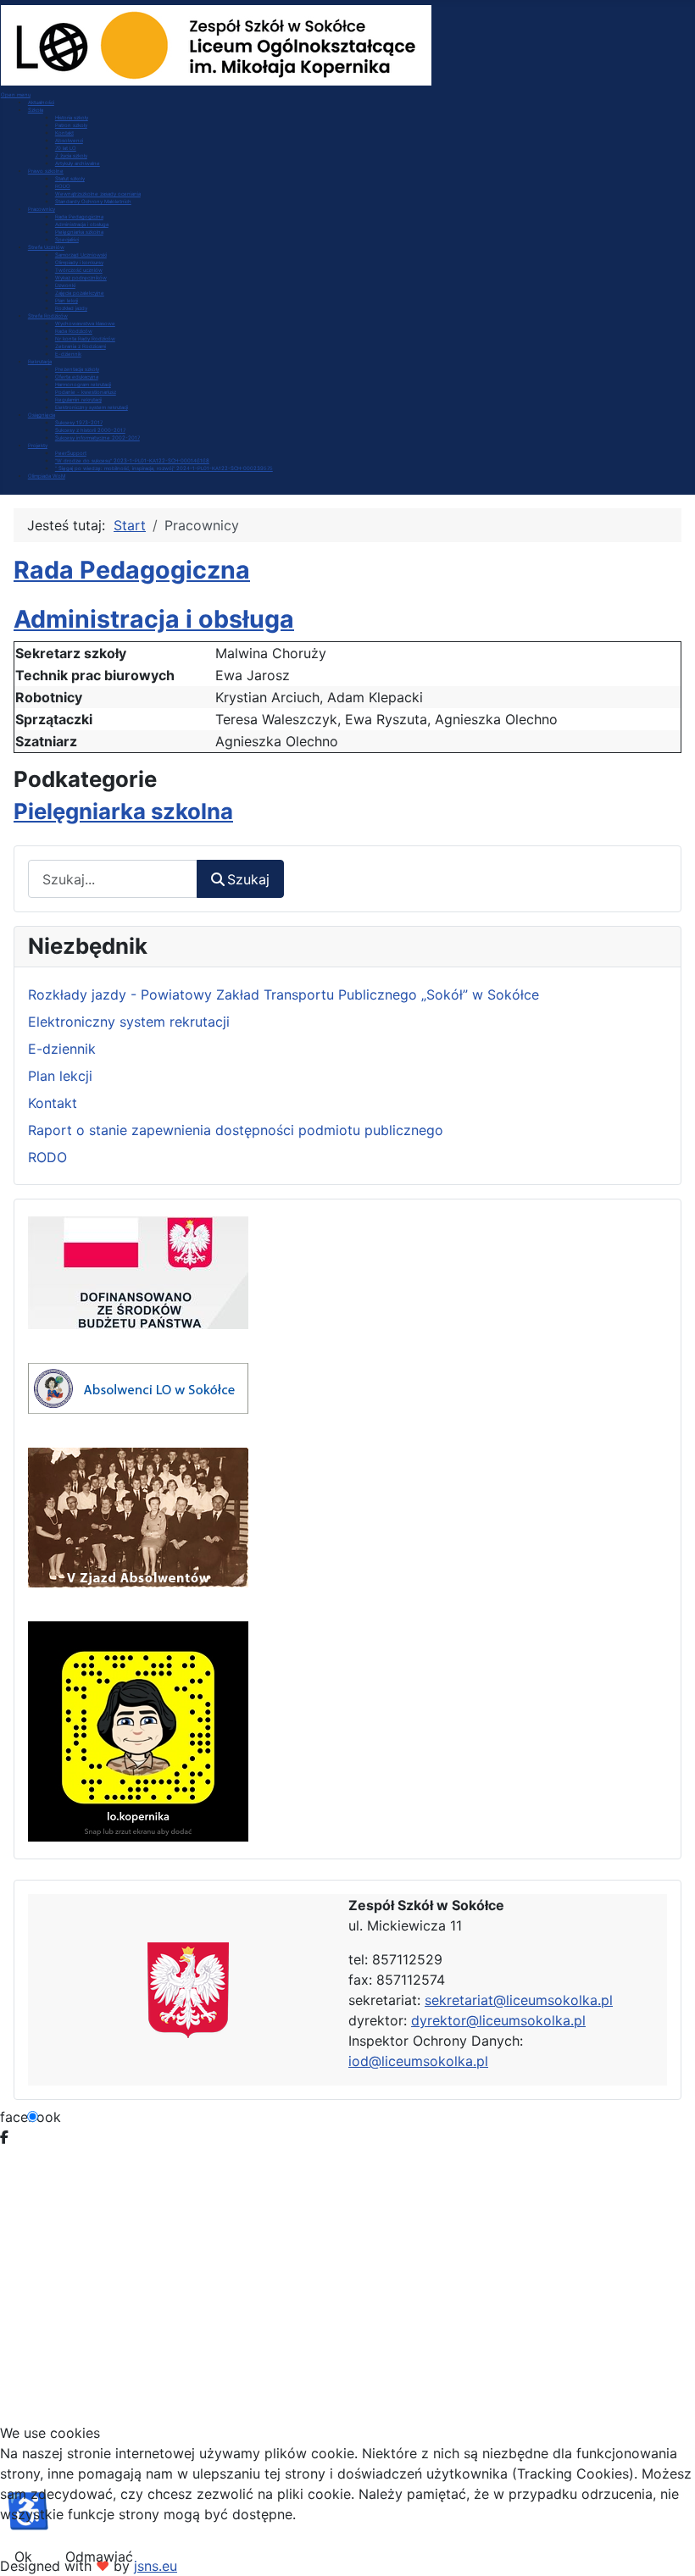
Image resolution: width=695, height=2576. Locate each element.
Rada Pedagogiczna (132, 570)
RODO (47, 1157)
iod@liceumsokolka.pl (418, 2061)
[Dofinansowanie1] (138, 1271)
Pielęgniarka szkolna (123, 811)
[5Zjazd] (138, 1516)
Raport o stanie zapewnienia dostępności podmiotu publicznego (236, 1130)
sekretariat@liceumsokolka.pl (519, 2000)
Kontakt (53, 1103)
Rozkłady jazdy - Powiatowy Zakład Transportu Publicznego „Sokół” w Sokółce (284, 994)
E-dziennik (62, 1049)
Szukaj (248, 879)
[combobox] (113, 879)
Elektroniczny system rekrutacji (129, 1022)
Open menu (16, 94)
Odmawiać (99, 2557)
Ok (23, 2557)
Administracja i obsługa (154, 619)
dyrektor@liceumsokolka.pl (498, 2020)
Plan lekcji (60, 1076)
